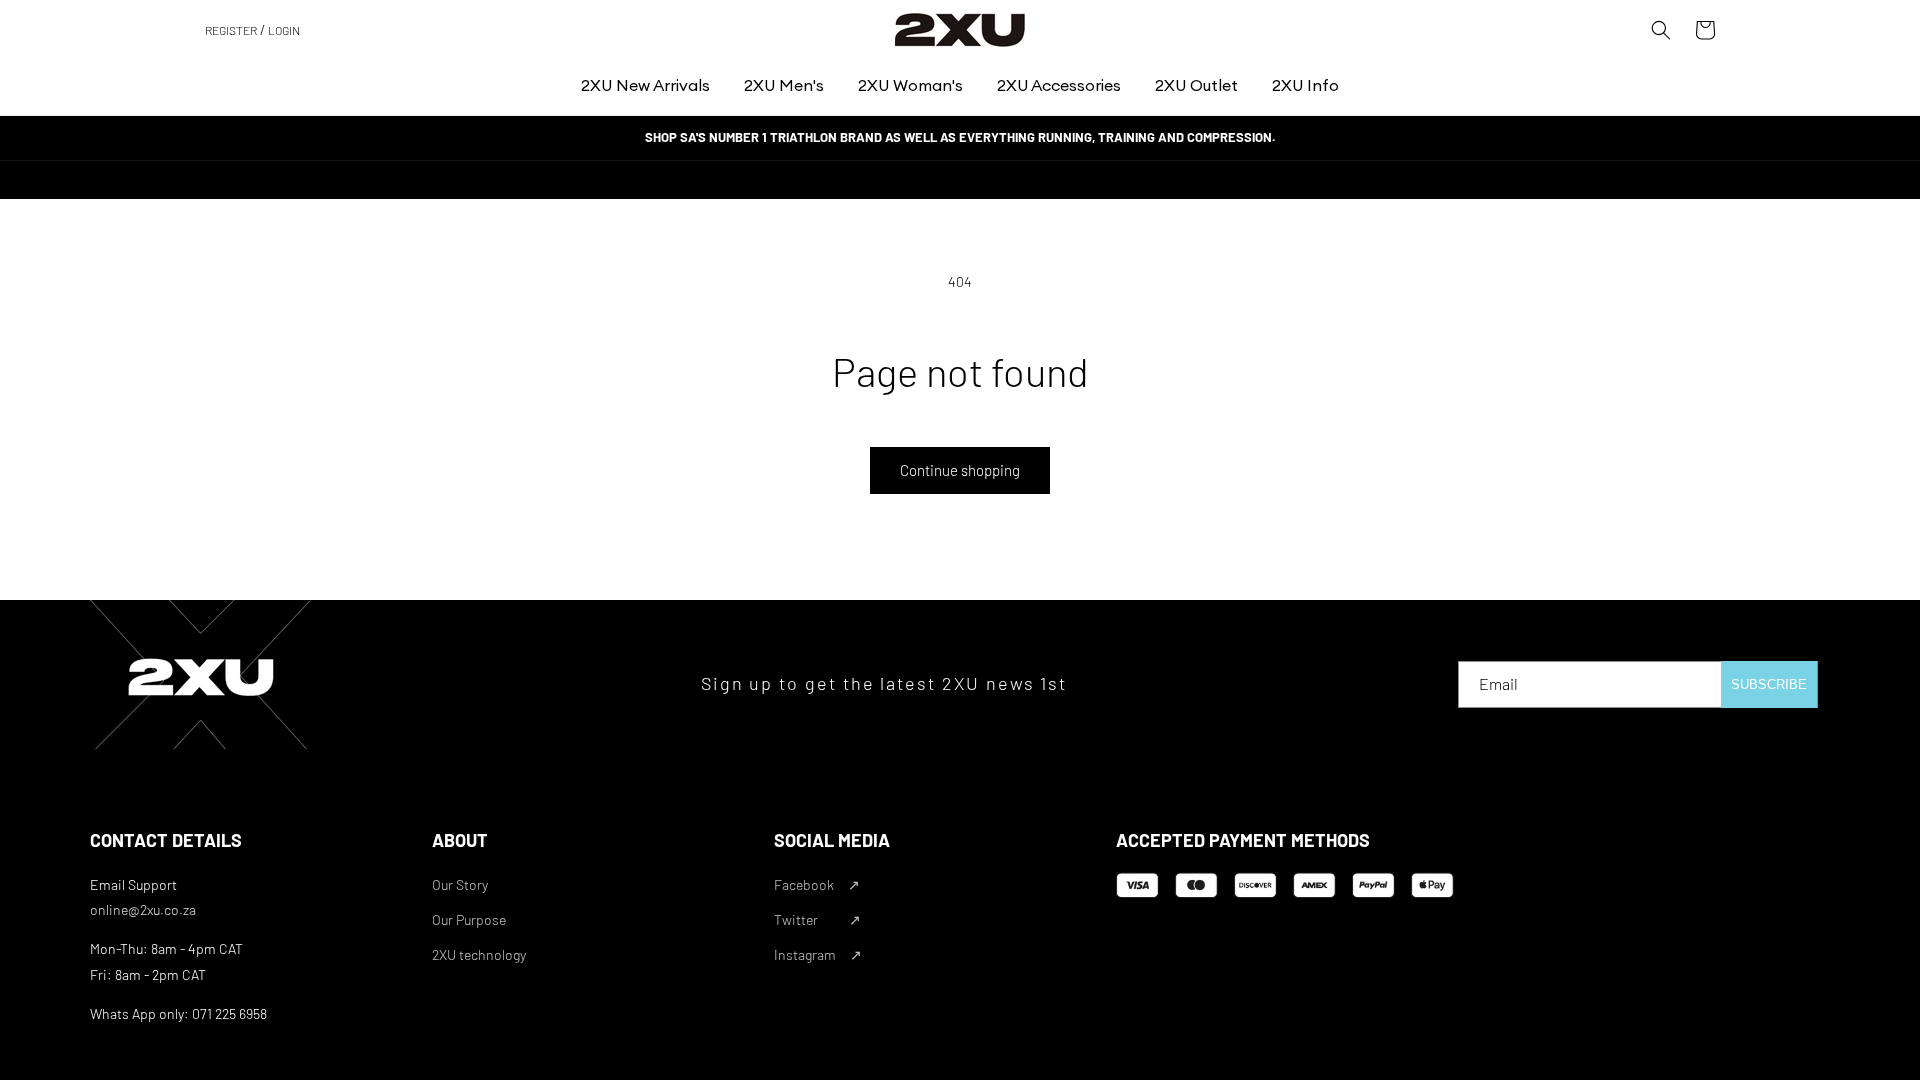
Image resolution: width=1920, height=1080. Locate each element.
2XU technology (479, 954)
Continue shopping (960, 470)
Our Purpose (469, 919)
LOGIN (284, 30)
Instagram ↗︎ (818, 954)
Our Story (460, 884)
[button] (645, 85)
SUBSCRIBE (1769, 684)
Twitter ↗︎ (817, 919)
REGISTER (231, 30)
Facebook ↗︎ (817, 884)
